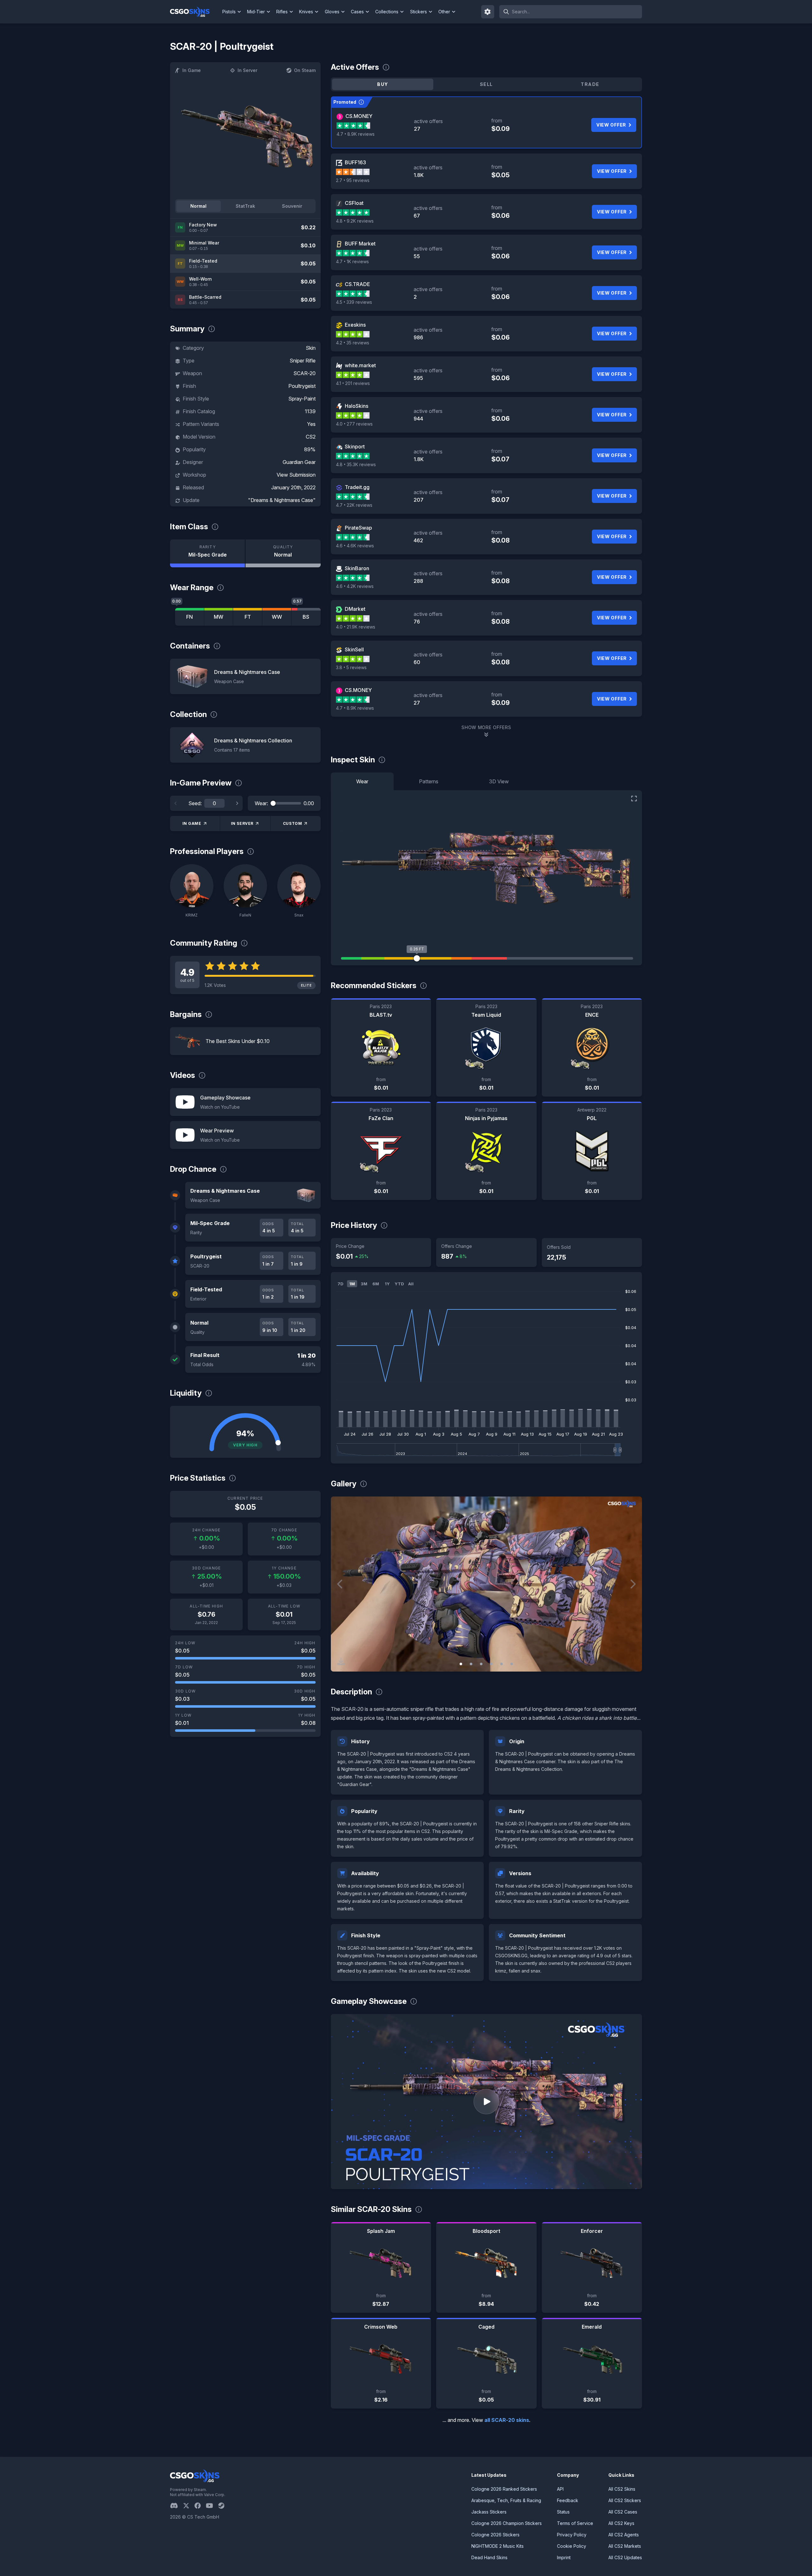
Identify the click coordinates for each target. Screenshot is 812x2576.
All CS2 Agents (624, 2535)
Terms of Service (575, 2523)
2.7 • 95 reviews (353, 180)
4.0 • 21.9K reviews (356, 627)
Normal (198, 206)
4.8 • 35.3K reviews (356, 464)
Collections (387, 12)
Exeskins (355, 325)
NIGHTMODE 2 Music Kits (498, 2546)
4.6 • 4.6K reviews (355, 546)
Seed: (195, 803)
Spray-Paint (302, 399)
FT (248, 617)
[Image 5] (501, 1664)
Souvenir (292, 206)
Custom (293, 823)
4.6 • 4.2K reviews (355, 586)
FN (190, 617)
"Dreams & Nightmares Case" (282, 500)
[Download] (341, 1661)
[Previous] (176, 803)
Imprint (564, 2557)
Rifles (282, 12)
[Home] (195, 12)
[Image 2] (471, 1664)
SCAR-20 (304, 373)
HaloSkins (357, 406)
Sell (486, 84)
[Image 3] (481, 1664)
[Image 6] (512, 1664)
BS (306, 617)
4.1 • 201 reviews (353, 383)
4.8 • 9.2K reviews (355, 221)
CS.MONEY (359, 116)
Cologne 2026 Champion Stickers (507, 2523)
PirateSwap (358, 528)
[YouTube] (212, 2506)
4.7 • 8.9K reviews (356, 134)
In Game (192, 70)
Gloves (332, 12)
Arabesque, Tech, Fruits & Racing (506, 2500)
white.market (360, 365)
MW (219, 617)
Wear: (261, 803)
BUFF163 (355, 162)
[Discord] (177, 2506)
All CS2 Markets (625, 2546)
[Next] (237, 803)
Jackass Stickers (489, 2512)
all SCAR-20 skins (507, 2420)
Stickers (419, 12)
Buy (383, 84)
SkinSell (354, 649)
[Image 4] (491, 1664)
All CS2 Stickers (625, 2500)
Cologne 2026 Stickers (495, 2535)
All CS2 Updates (625, 2557)
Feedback (568, 2500)
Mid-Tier (256, 12)
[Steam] (224, 2506)
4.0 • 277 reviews (354, 424)
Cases (357, 12)
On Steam (305, 70)
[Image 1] (461, 1664)
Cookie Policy (572, 2546)
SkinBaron (357, 568)
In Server (247, 70)
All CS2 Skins (622, 2489)
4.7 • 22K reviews (354, 505)
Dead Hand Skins (489, 2557)
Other (444, 12)
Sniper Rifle (303, 361)
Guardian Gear (299, 462)
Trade (590, 84)
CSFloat (354, 203)
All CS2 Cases (623, 2512)
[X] (189, 2506)
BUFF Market (360, 244)
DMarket (355, 609)
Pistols (229, 12)
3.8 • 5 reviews (351, 667)
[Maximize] (634, 799)
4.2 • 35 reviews (353, 343)
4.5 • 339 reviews (354, 302)
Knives (306, 12)
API (560, 2489)
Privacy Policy (572, 2535)
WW (277, 617)
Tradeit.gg (357, 487)
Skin (311, 348)
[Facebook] (200, 2506)
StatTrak (245, 206)
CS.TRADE (357, 284)
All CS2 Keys (621, 2523)
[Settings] (488, 12)
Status (563, 2512)
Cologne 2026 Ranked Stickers (504, 2489)
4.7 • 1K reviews (352, 261)
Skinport (355, 447)
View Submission (296, 475)
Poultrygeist (302, 386)
